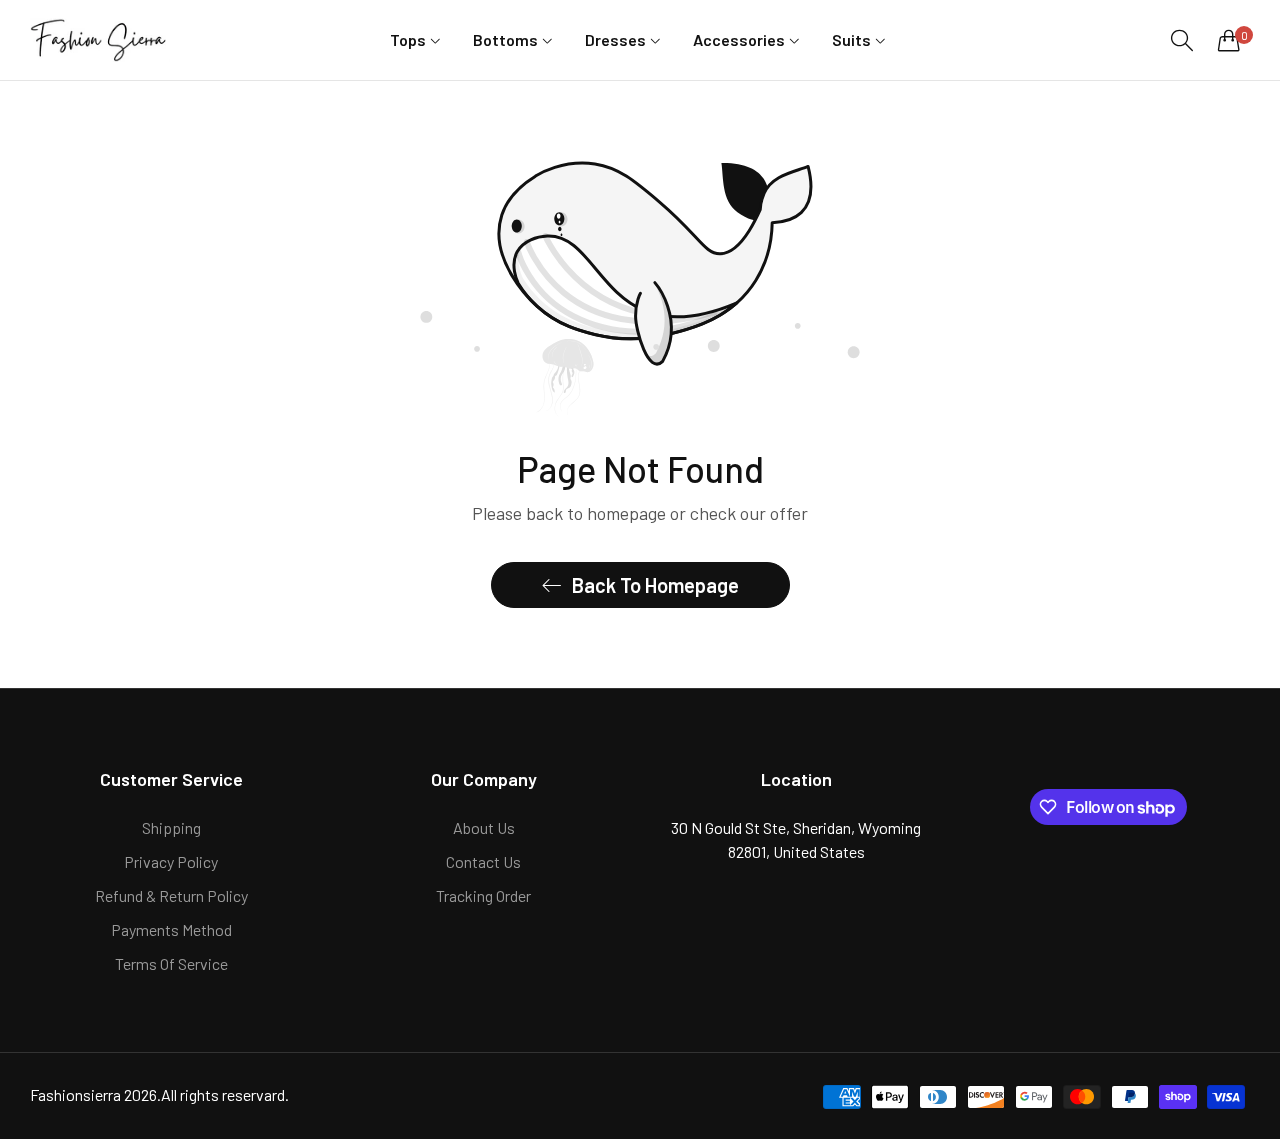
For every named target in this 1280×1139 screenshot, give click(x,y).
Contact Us (483, 861)
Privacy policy (171, 861)
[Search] (1182, 40)
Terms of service (171, 963)
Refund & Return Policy (171, 895)
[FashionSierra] (100, 39)
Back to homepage (655, 585)
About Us (484, 827)
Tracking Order (483, 895)
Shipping (171, 827)
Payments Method (171, 929)
